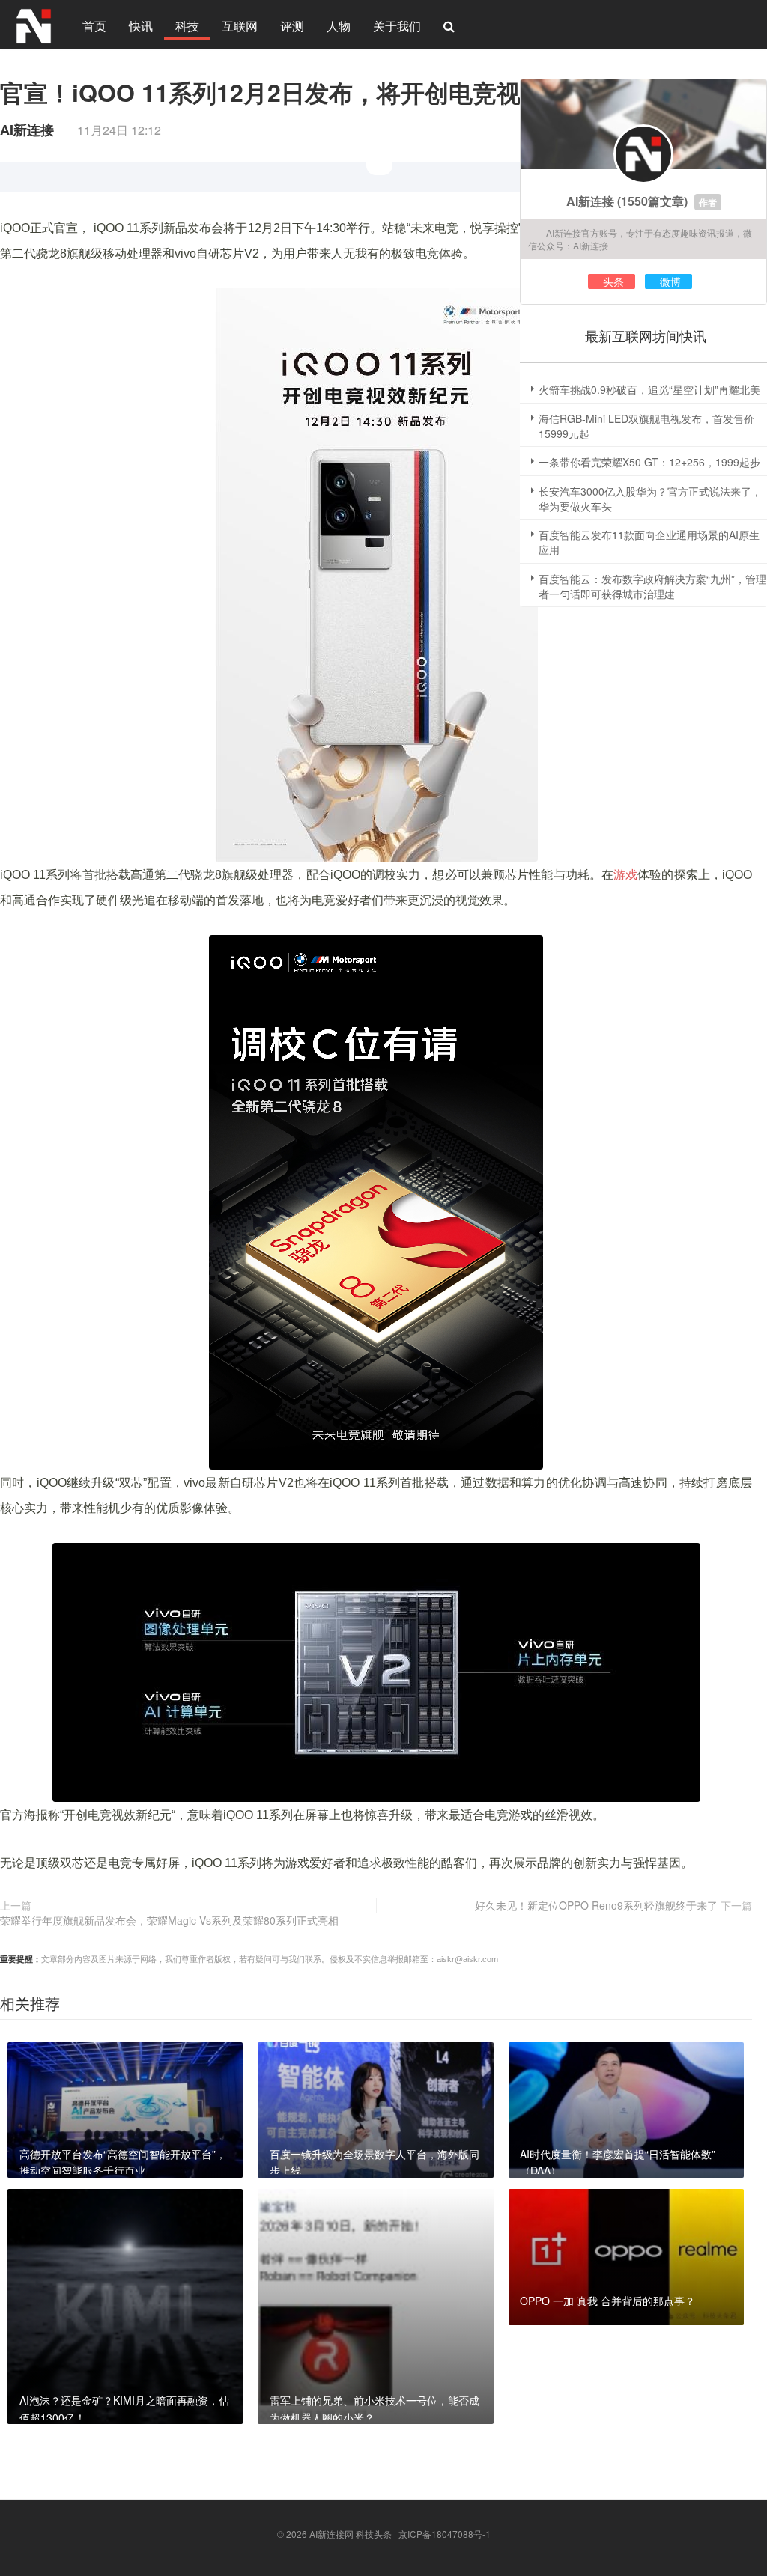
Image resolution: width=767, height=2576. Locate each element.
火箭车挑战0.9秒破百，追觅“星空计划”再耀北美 (649, 389)
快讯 (141, 26)
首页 (94, 26)
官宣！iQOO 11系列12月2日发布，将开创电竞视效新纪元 (308, 92)
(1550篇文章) (652, 201)
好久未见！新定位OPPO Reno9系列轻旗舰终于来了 (596, 1905)
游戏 (625, 875)
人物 (339, 26)
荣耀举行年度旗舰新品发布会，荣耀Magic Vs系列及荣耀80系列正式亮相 (169, 1920)
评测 (292, 26)
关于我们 (397, 26)
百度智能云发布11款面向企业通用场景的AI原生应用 (649, 542)
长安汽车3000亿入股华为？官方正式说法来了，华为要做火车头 (650, 499)
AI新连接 (590, 201)
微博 (670, 281)
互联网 (240, 26)
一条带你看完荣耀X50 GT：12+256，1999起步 (649, 462)
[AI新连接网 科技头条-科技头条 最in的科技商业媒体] (34, 24)
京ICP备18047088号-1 (445, 2534)
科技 (187, 26)
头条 (613, 281)
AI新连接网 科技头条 (351, 2534)
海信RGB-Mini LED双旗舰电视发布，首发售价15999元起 (646, 426)
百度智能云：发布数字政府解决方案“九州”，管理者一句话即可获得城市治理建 (652, 586)
